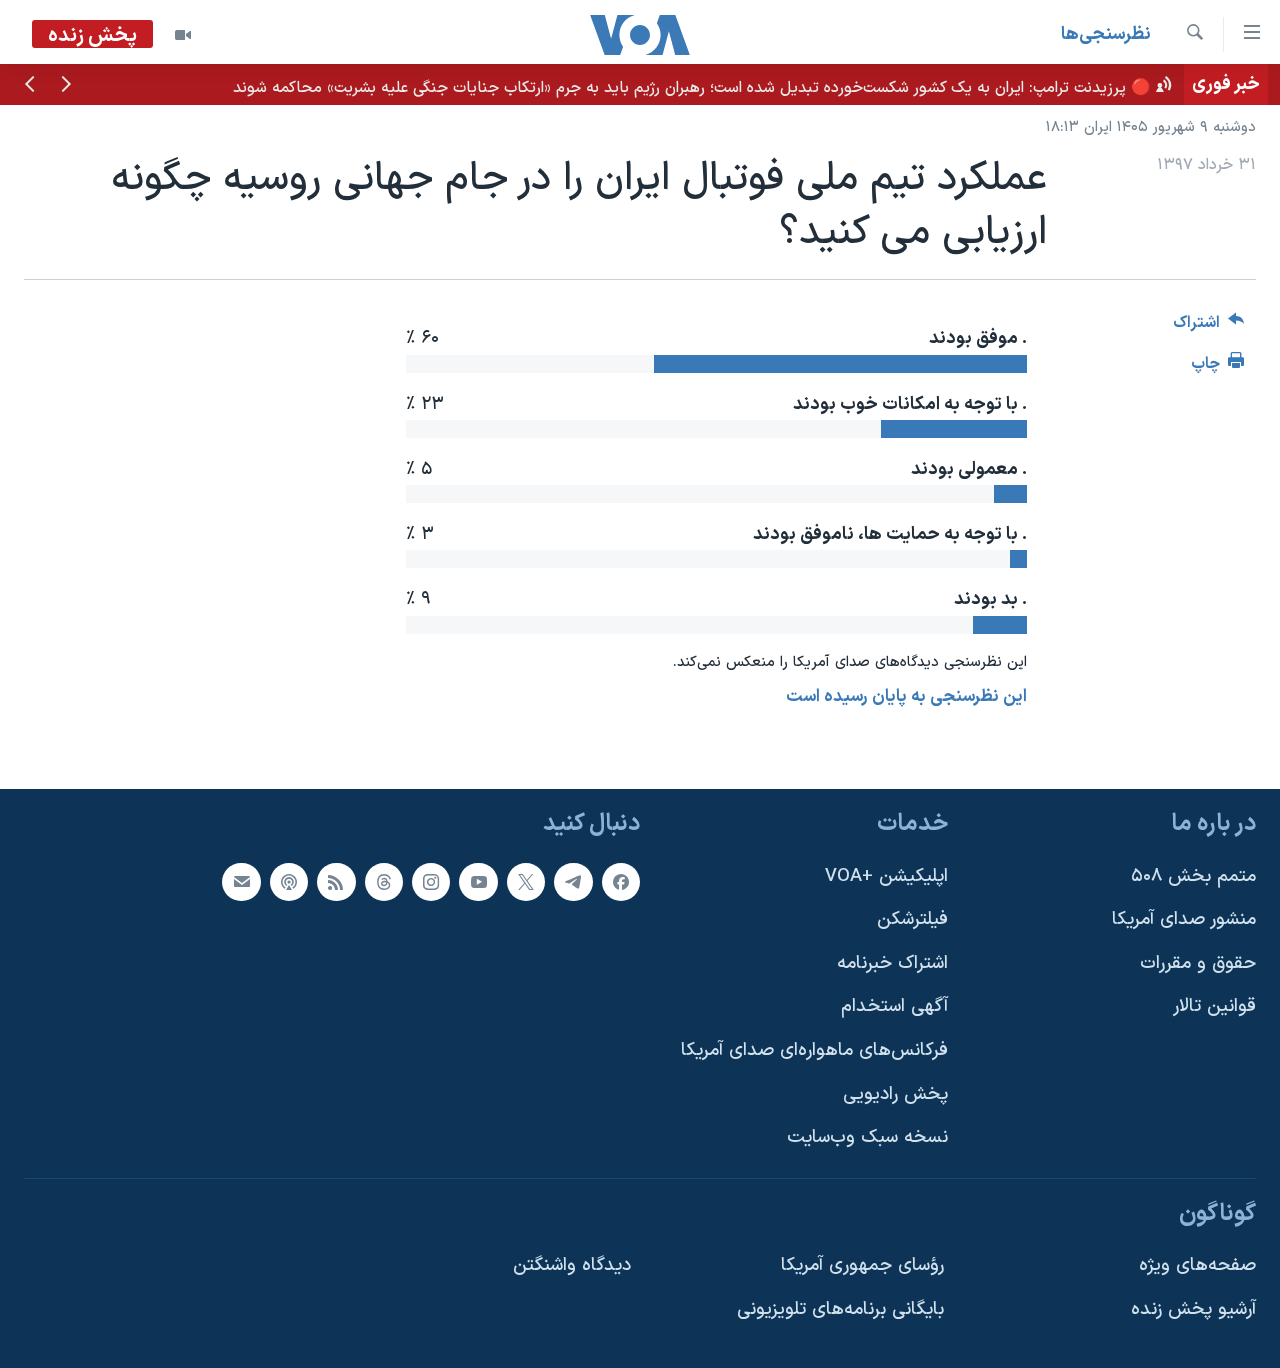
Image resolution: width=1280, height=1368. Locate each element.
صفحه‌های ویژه (1197, 1266)
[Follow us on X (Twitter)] (526, 882)
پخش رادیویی (895, 1094)
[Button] (1209, 327)
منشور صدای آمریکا (1184, 919)
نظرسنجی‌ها (1106, 34)
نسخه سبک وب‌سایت (867, 1137)
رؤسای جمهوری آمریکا (862, 1266)
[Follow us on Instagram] (431, 882)
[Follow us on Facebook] (621, 882)
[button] (66, 86)
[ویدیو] (183, 35)
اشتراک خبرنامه (892, 963)
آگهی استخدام (894, 1007)
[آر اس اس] (336, 882)
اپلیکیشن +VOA (886, 876)
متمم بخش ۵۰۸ (1193, 876)
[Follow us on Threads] (384, 882)
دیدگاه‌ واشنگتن (572, 1266)
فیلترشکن (912, 919)
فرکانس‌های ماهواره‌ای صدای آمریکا (814, 1050)
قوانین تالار (1214, 1007)
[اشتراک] (241, 882)
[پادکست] (289, 882)
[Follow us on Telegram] (573, 882)
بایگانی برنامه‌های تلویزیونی (840, 1309)
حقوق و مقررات (1198, 963)
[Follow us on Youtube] (478, 882)
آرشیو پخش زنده (1193, 1309)
